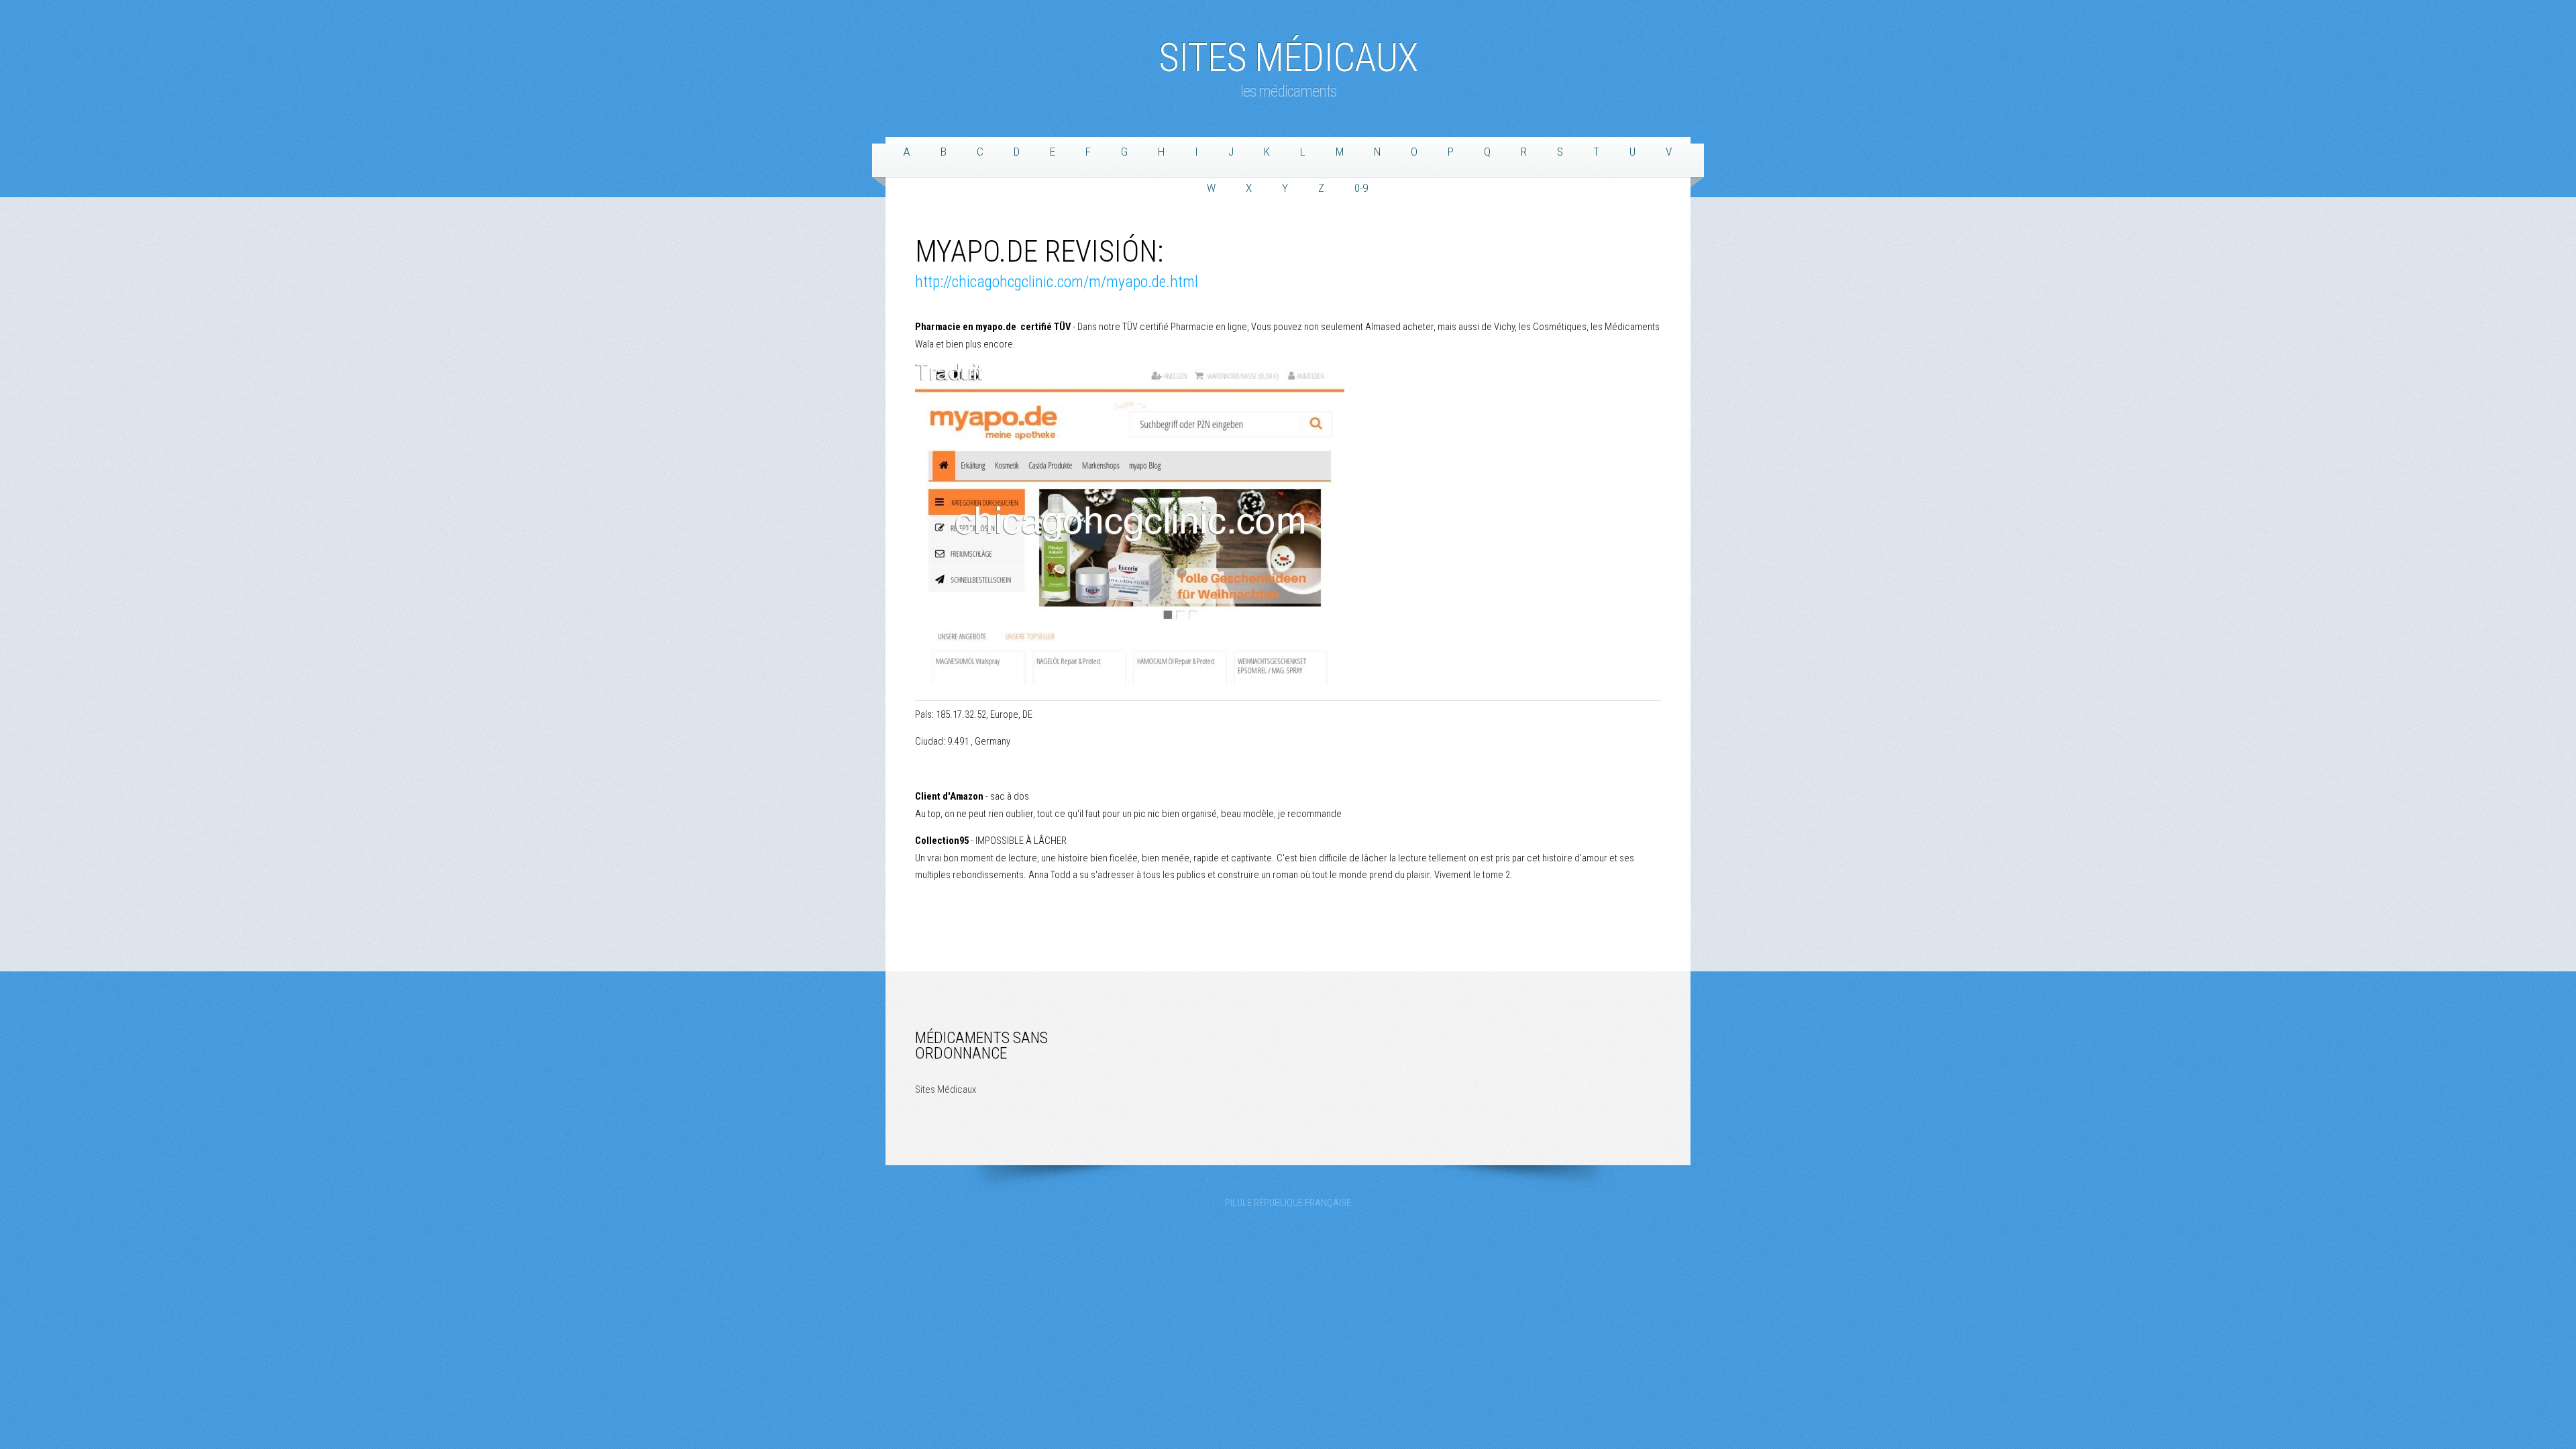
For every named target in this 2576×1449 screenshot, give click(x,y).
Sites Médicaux (1288, 51)
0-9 (1361, 188)
